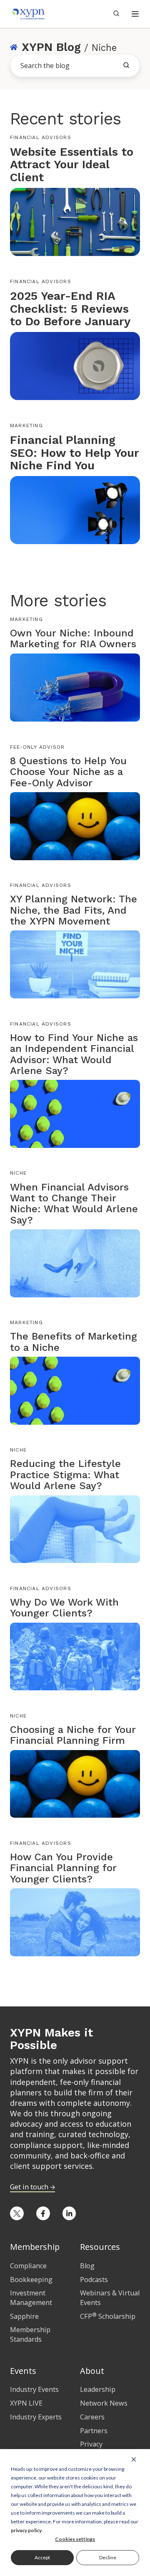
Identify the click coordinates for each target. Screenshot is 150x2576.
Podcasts (94, 2280)
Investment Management (31, 2298)
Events (23, 2371)
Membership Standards (30, 2334)
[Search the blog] (126, 65)
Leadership (98, 2389)
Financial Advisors (41, 137)
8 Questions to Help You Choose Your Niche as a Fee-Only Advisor (68, 772)
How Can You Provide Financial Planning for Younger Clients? (63, 1868)
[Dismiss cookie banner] (134, 2459)
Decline (108, 2557)
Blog (87, 2266)
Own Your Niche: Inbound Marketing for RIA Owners (73, 638)
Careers (92, 2417)
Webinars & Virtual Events (110, 2298)
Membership (35, 2247)
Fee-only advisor (37, 747)
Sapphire (24, 2316)
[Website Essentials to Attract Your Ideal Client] (75, 221)
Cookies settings (75, 2539)
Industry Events (34, 2389)
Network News (104, 2403)
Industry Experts (36, 2417)
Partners (94, 2431)
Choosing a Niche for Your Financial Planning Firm (73, 1735)
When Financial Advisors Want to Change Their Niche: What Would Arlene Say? (74, 1204)
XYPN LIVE (26, 2403)
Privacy (91, 2444)
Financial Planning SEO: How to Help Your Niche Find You (74, 453)
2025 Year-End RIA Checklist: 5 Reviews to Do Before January (70, 309)
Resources (100, 2247)
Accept (42, 2557)
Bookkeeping (31, 2280)
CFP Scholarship (108, 2316)
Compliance (28, 2266)
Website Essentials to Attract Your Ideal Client (72, 165)
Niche (18, 1173)
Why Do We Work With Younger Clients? (64, 1608)
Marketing (26, 426)
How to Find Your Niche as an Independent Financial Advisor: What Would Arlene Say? (74, 1054)
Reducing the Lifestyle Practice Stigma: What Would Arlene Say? (65, 1475)
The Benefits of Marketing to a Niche (74, 1342)
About (92, 2371)
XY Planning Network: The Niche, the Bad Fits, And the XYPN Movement (74, 910)
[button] (135, 14)
